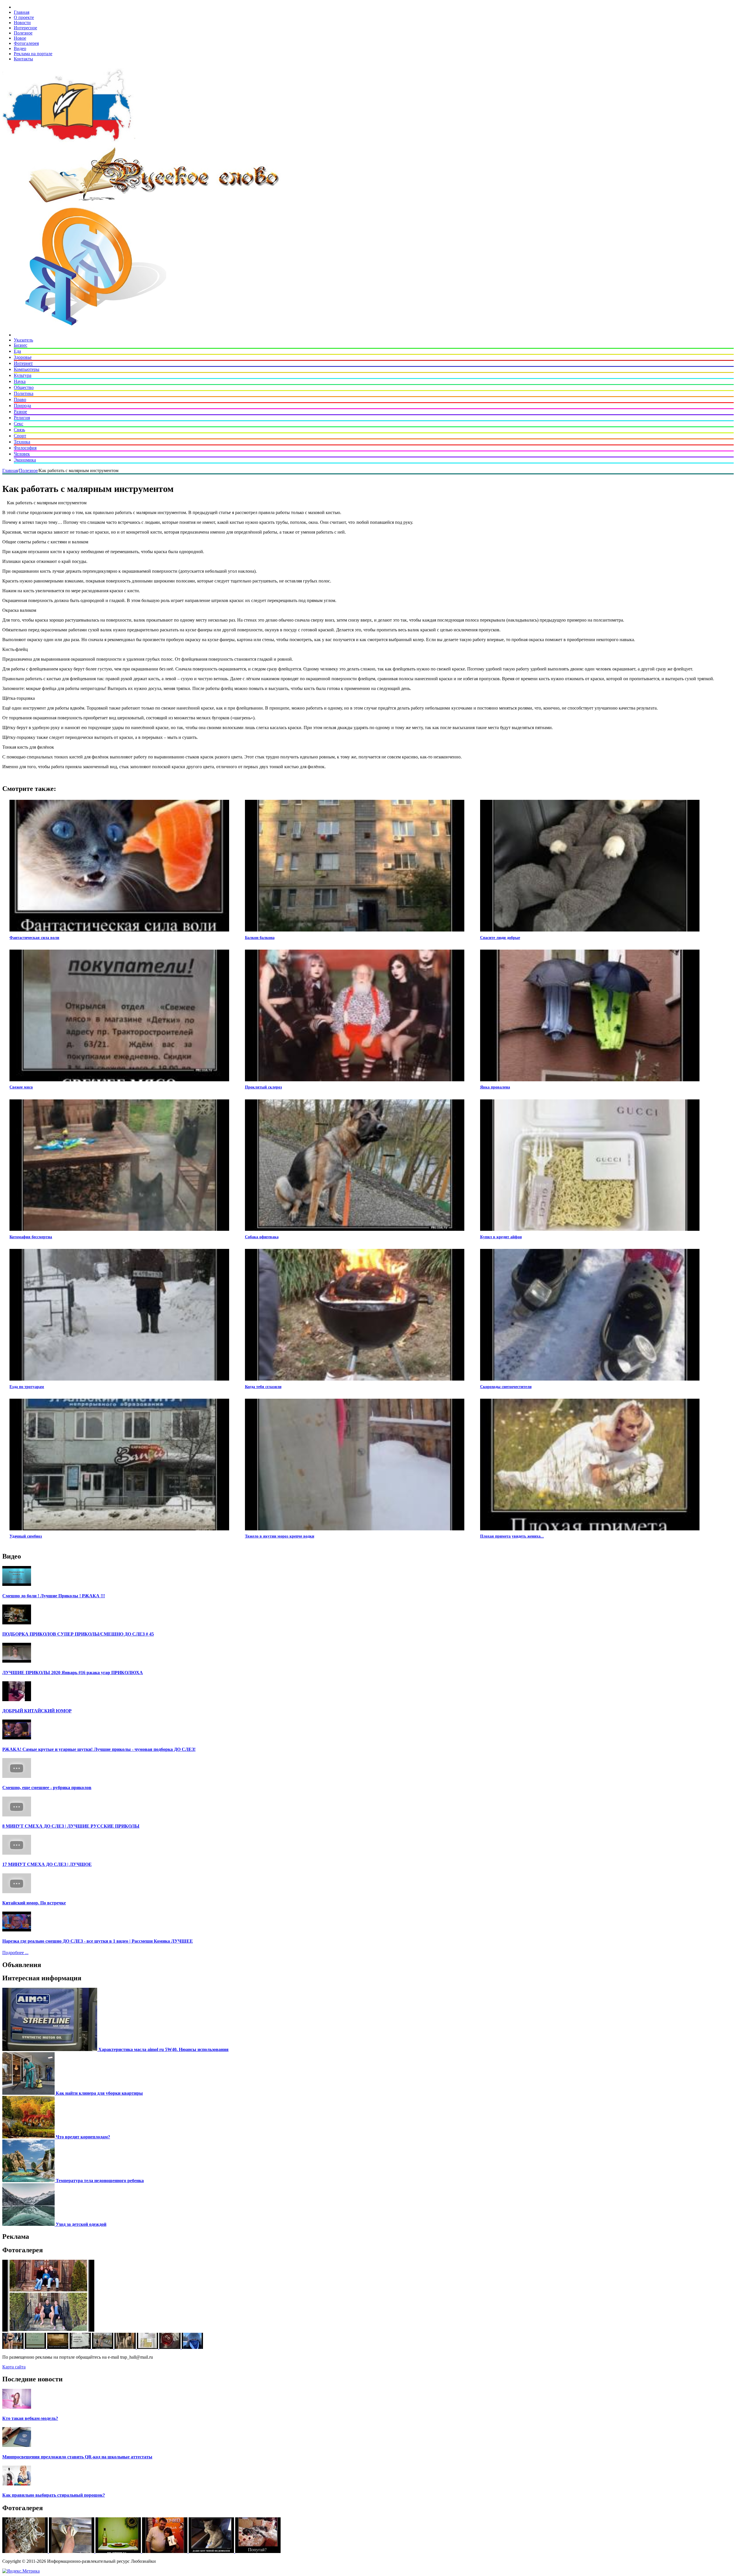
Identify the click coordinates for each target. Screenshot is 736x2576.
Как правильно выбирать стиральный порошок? (54, 2495)
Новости (22, 23)
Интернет (23, 363)
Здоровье (23, 357)
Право (20, 399)
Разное (20, 412)
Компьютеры (27, 369)
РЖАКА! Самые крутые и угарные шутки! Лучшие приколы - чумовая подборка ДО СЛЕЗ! (99, 1749)
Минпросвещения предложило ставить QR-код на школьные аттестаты (77, 2457)
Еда (17, 351)
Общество (24, 387)
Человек (22, 454)
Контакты (23, 59)
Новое (20, 38)
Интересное (25, 28)
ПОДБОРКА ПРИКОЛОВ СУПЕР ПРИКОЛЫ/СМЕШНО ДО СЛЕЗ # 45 (78, 1634)
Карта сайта (14, 2367)
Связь (19, 430)
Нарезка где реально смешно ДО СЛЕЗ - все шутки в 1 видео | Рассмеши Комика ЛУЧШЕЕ (98, 1941)
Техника (22, 442)
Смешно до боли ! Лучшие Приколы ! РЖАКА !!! (54, 1596)
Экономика (25, 460)
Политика (24, 393)
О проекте (24, 17)
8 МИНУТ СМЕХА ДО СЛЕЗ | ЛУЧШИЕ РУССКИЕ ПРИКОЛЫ (71, 1826)
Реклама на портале (33, 54)
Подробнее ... (15, 1953)
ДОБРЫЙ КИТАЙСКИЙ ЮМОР (37, 1711)
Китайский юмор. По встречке (34, 1903)
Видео (20, 48)
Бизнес (21, 345)
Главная (22, 12)
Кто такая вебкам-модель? (30, 2418)
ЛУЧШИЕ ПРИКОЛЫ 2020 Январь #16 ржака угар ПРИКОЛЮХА (73, 1673)
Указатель (23, 340)
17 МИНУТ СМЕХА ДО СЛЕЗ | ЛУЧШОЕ (47, 1864)
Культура (23, 375)
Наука (20, 381)
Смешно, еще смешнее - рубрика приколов (47, 1788)
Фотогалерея (26, 43)
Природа (22, 406)
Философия (25, 448)
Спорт (20, 436)
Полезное (23, 33)
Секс (19, 424)
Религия (22, 418)
